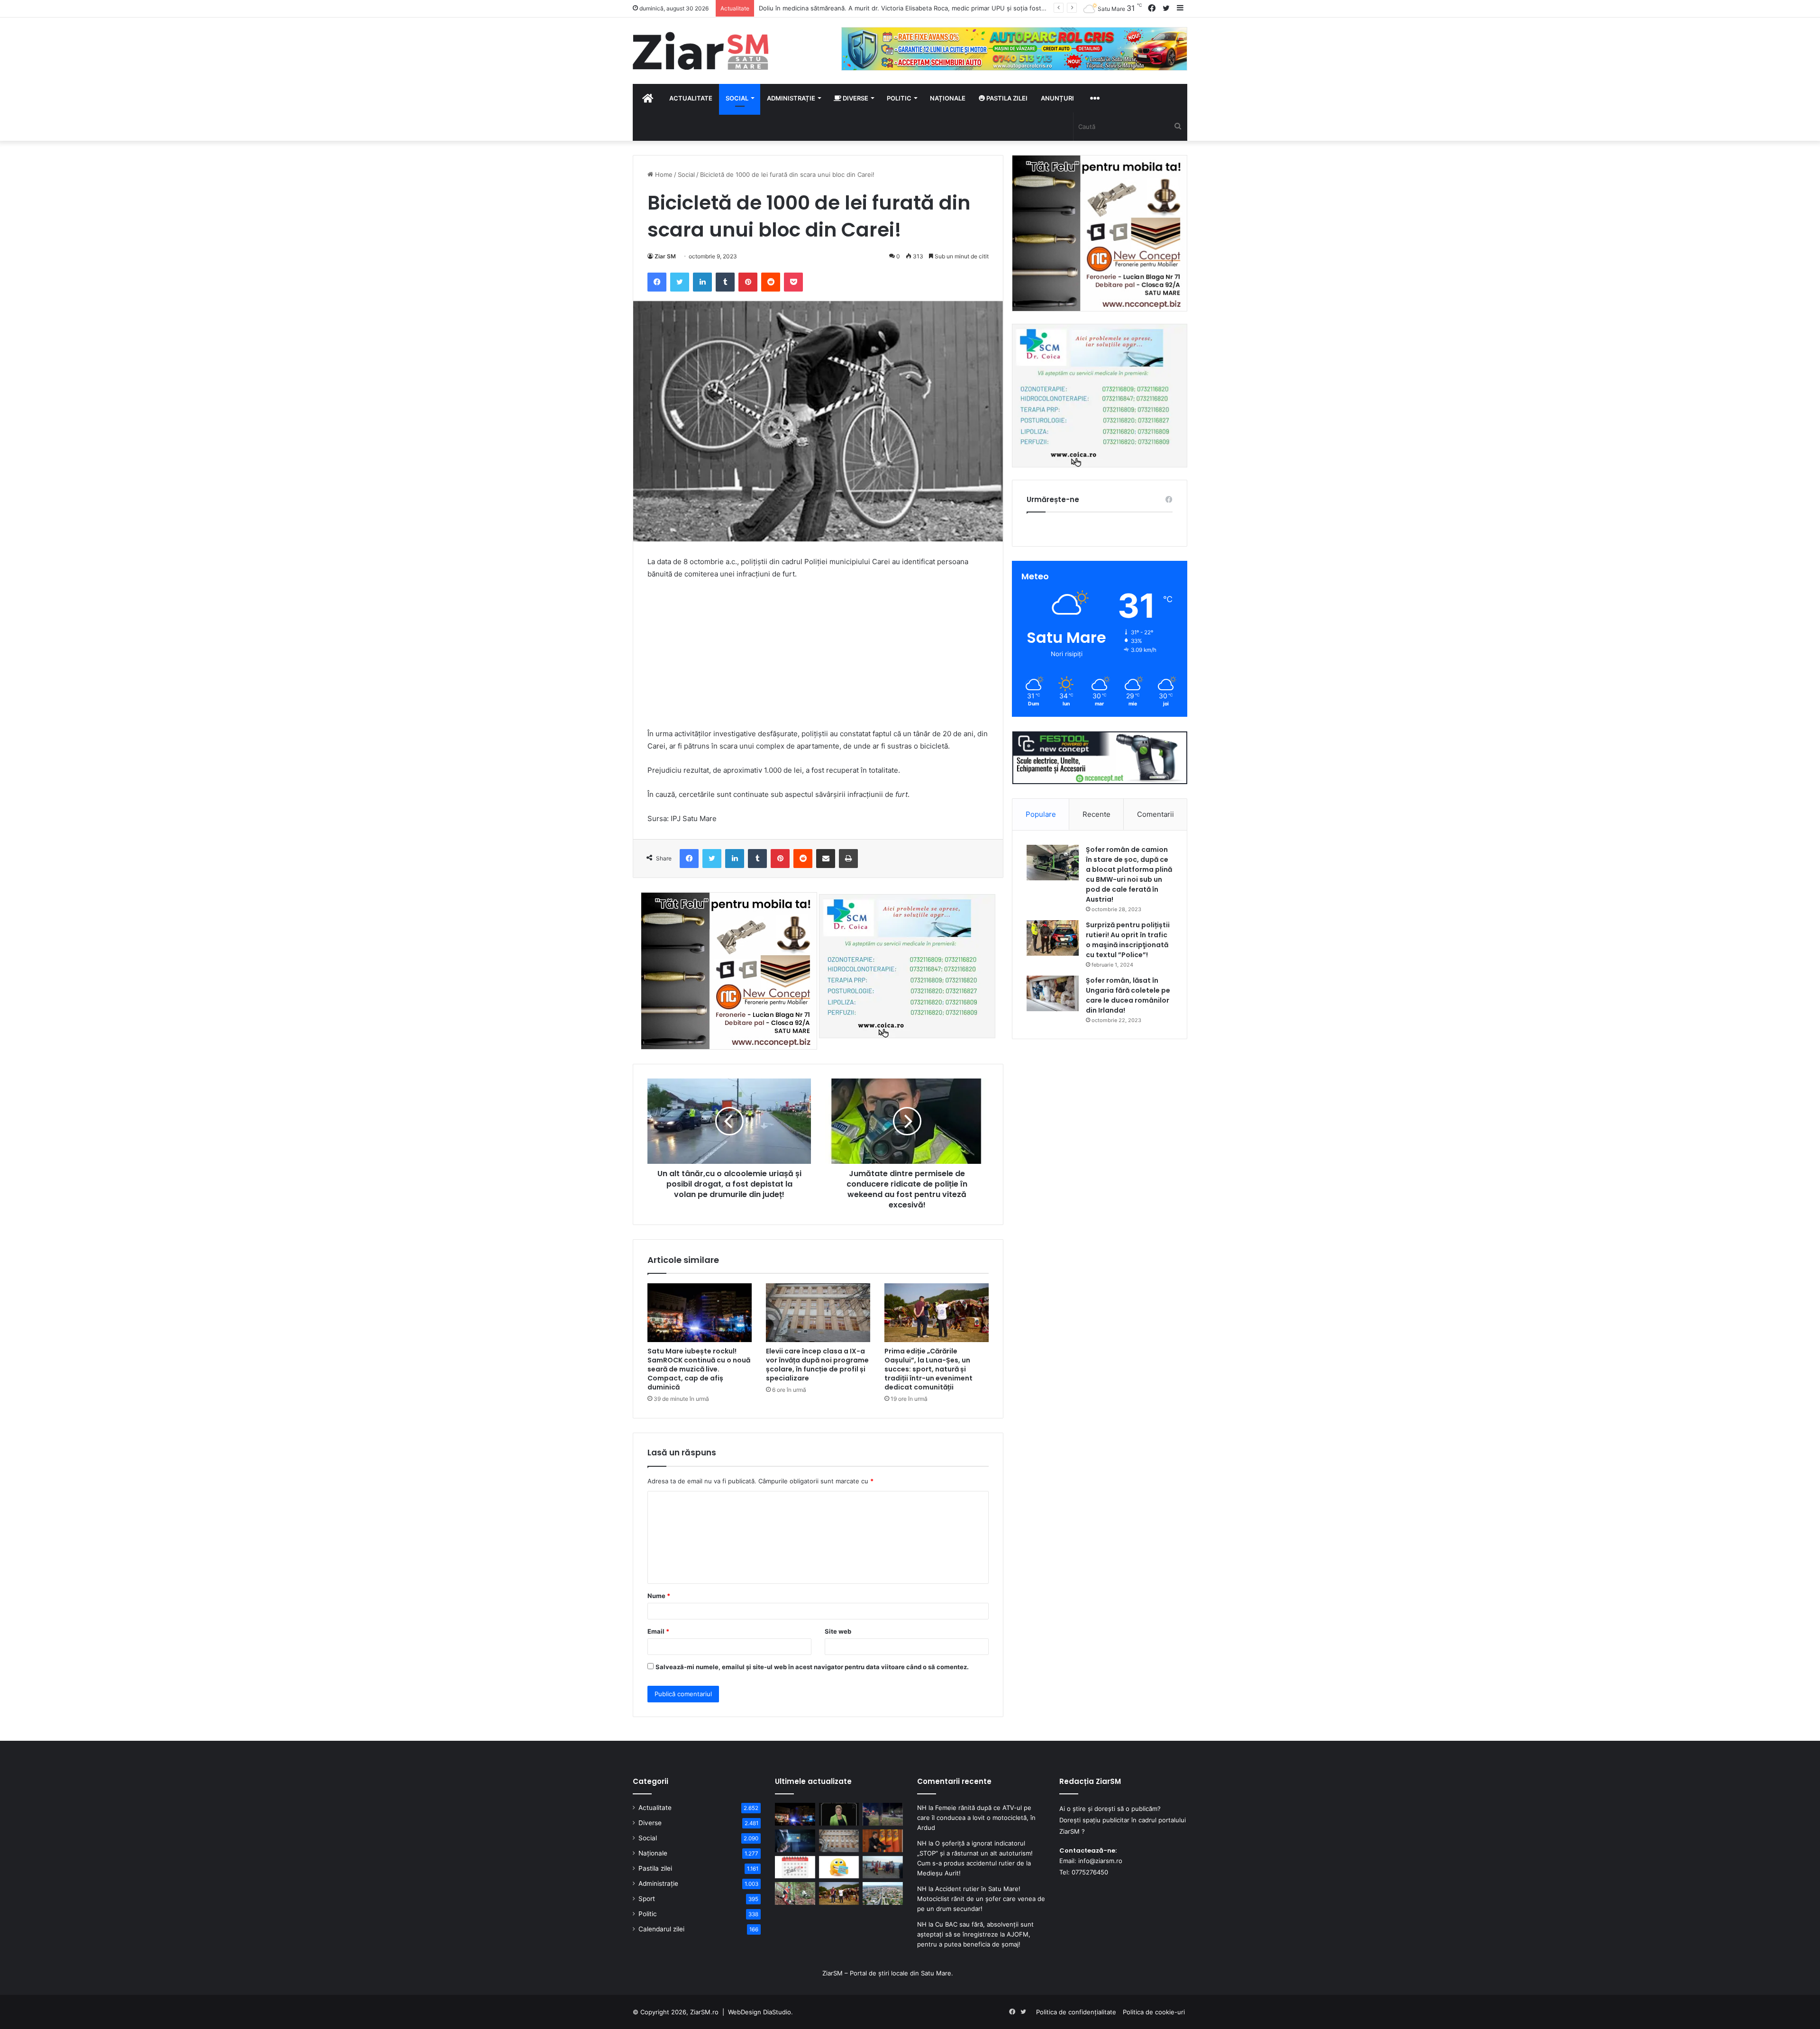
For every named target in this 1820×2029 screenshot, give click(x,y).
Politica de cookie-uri (1154, 2012)
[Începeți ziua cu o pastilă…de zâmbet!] (839, 1867)
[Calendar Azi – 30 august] (795, 1867)
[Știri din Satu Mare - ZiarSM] (701, 51)
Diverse (855, 98)
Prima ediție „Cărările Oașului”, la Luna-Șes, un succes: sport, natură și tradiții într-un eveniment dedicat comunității (928, 1369)
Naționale (948, 98)
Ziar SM (665, 256)
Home (663, 174)
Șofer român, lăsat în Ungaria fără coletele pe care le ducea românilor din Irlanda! (1128, 995)
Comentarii (1156, 814)
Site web (838, 1631)
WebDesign (745, 2012)
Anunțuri (1057, 98)
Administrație (791, 98)
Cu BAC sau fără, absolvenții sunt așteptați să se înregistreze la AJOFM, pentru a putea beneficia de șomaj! (975, 1934)
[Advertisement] (818, 658)
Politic (899, 98)
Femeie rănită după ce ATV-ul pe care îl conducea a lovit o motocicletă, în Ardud (976, 1818)
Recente (1097, 814)
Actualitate (691, 98)
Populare (1041, 814)
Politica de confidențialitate (1076, 2012)
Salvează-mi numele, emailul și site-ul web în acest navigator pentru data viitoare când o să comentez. (812, 1667)
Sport (647, 1899)
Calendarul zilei (661, 1929)
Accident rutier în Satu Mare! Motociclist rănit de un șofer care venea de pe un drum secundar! (981, 1899)
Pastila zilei (1006, 98)
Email (658, 1631)
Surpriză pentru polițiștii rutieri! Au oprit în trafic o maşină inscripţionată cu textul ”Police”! (1128, 940)
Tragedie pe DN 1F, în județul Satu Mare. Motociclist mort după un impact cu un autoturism (893, 8)
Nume (659, 1596)
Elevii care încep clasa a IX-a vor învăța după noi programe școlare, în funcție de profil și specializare (817, 1365)
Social (737, 98)
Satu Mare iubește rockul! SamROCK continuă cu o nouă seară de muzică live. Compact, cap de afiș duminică (699, 1369)
